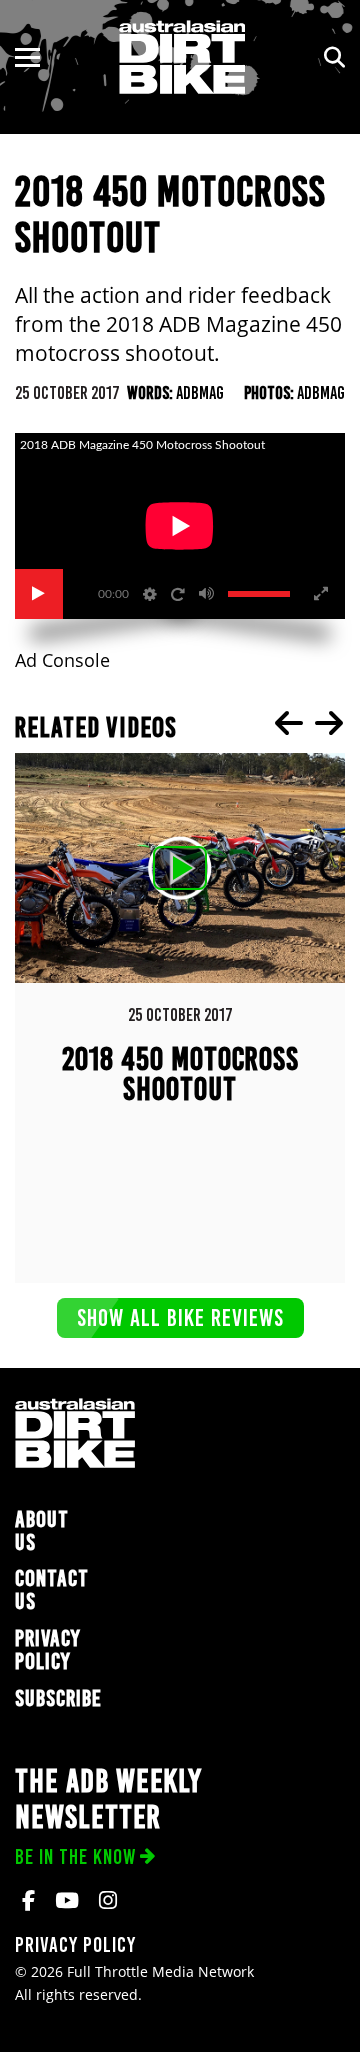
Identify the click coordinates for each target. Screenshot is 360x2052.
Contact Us (52, 1590)
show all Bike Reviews (180, 1317)
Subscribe (58, 1698)
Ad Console (62, 660)
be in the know (75, 1856)
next (329, 723)
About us (42, 1531)
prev (289, 723)
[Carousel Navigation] (309, 723)
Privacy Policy (48, 1650)
